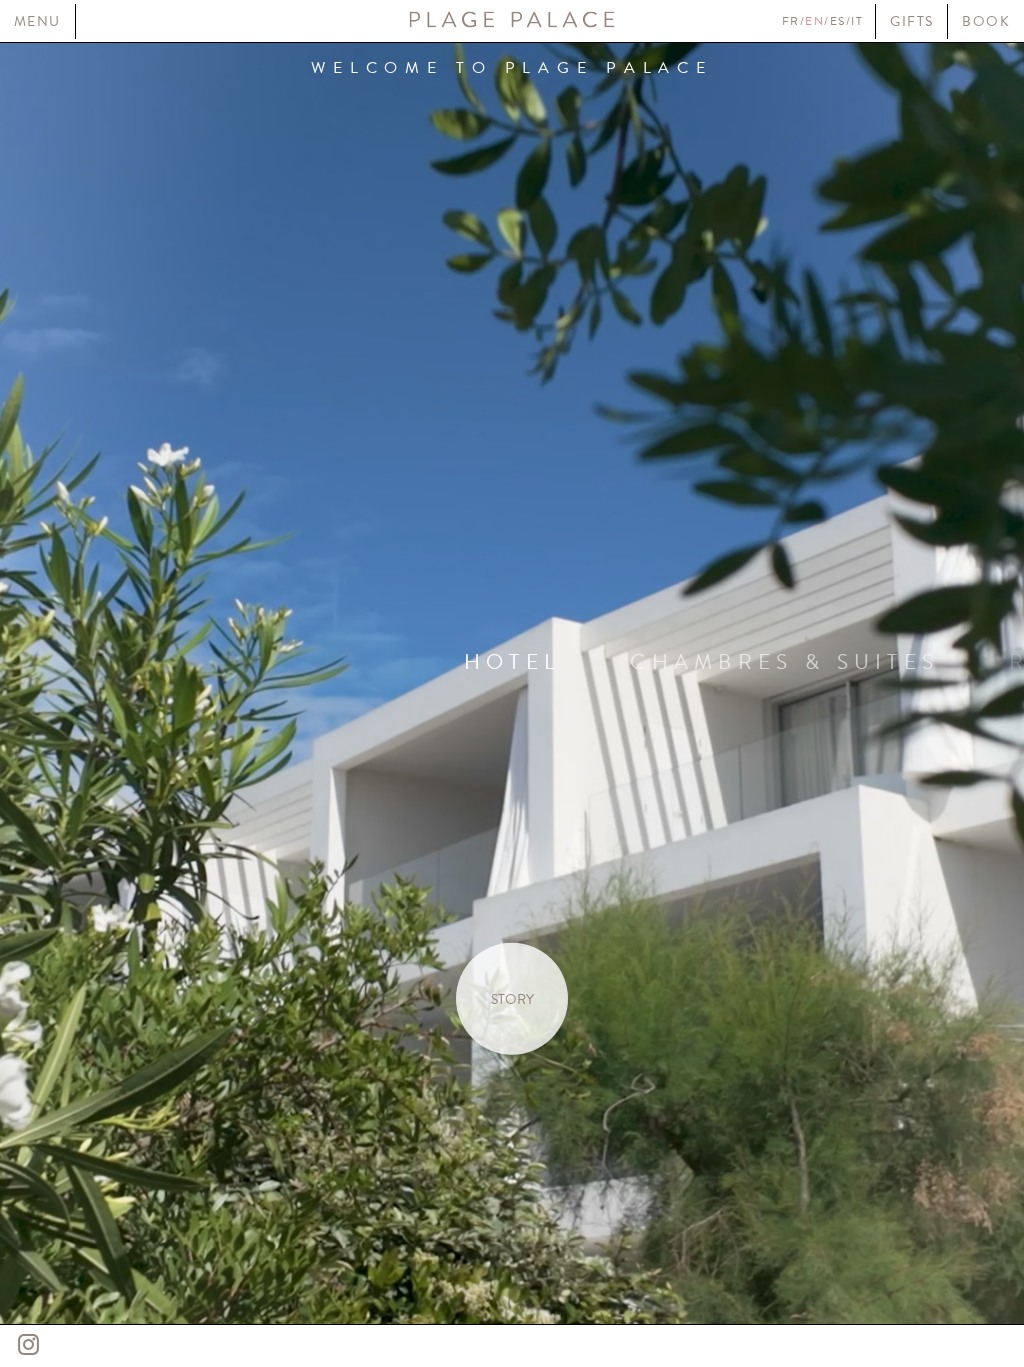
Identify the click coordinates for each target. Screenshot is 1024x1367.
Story (512, 998)
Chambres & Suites (784, 661)
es (838, 21)
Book (986, 21)
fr (791, 21)
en (814, 21)
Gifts (911, 21)
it (857, 21)
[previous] (256, 684)
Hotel (512, 661)
